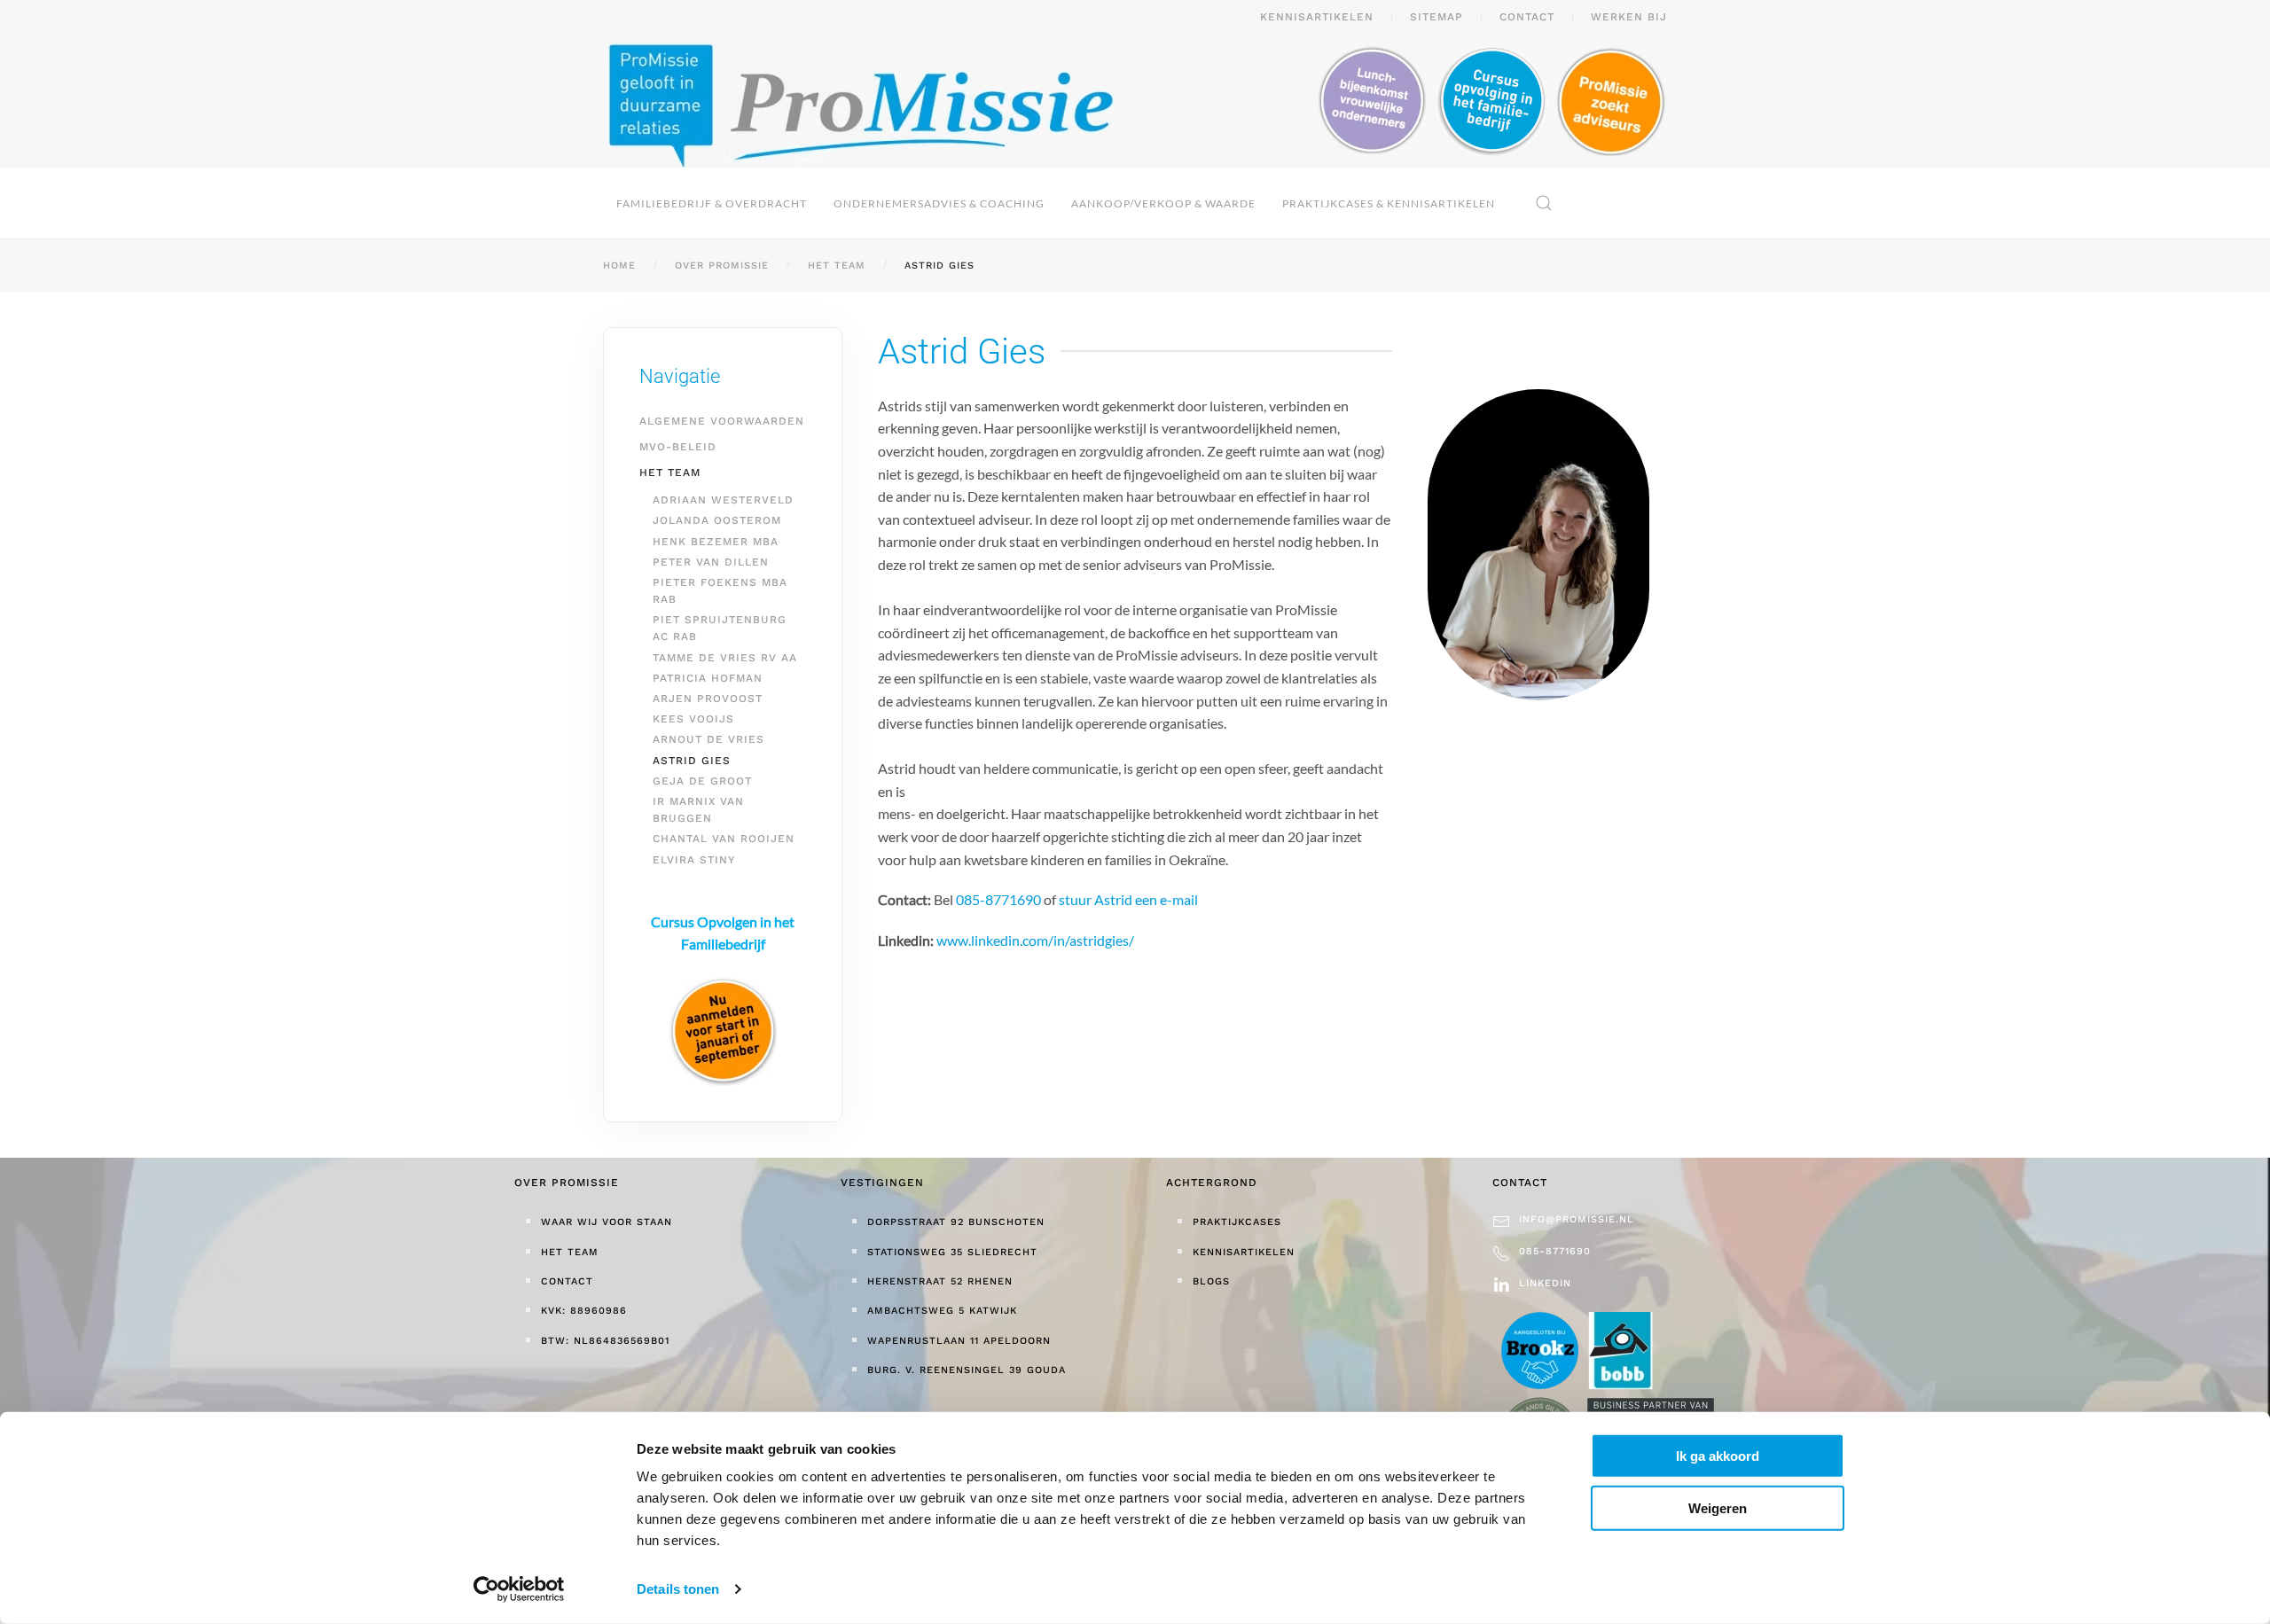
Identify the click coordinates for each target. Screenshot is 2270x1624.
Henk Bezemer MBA (716, 542)
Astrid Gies (692, 761)
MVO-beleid (678, 447)
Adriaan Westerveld (723, 500)
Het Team (670, 472)
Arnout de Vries (708, 739)
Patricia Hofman (708, 678)
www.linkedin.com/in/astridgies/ (1035, 940)
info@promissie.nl (1577, 1219)
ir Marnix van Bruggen (698, 810)
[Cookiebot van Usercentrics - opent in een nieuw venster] (519, 1589)
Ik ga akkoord (1718, 1456)
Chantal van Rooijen (724, 839)
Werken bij (1629, 17)
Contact (1527, 17)
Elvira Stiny (694, 860)
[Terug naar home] (859, 101)
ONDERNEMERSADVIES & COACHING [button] (939, 203)
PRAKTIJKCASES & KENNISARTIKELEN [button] (1389, 203)
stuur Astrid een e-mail (1128, 899)
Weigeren (1718, 1507)
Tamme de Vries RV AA (725, 658)
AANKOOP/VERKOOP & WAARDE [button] (1163, 203)
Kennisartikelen (1317, 17)
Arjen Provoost (708, 699)
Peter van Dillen (711, 562)
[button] (1544, 203)
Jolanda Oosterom (717, 520)
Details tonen (678, 1589)
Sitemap (1436, 17)
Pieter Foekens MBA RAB (720, 591)
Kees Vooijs (693, 719)
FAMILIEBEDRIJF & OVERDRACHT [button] (712, 203)
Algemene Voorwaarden (722, 421)
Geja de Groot (702, 781)
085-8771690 (998, 899)
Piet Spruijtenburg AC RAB (720, 628)
